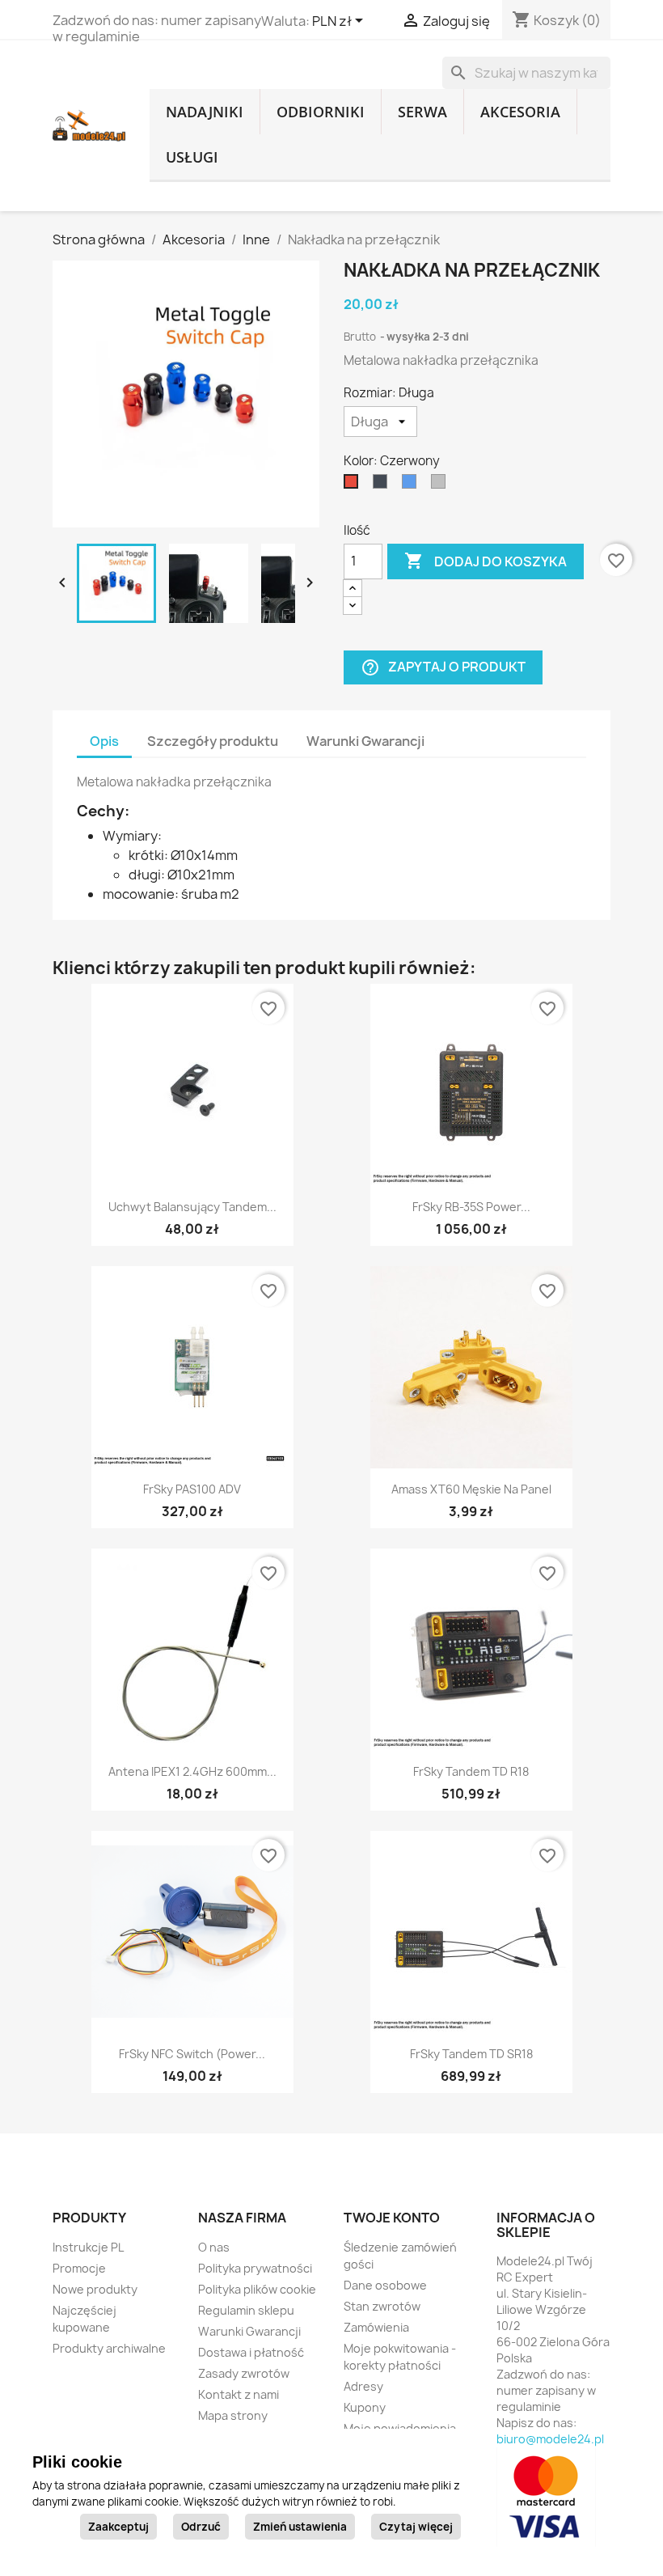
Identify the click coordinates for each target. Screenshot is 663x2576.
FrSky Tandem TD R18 (471, 1771)
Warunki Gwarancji (249, 2331)
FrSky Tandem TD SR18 (471, 2054)
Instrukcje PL (88, 2247)
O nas (214, 2247)
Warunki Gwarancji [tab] (365, 741)
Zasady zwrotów (244, 2373)
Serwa (422, 112)
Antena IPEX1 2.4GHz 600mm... (192, 1771)
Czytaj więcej (416, 2527)
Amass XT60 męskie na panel (471, 1489)
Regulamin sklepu (246, 2310)
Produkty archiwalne (109, 2348)
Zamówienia (376, 2327)
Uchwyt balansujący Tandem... (192, 1207)
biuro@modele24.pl (550, 2439)
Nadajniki (205, 112)
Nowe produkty (95, 2289)
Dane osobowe (385, 2285)
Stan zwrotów (382, 2306)
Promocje (79, 2268)
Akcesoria (520, 112)
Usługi (192, 157)
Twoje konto (392, 2218)
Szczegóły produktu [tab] (213, 741)
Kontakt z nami (239, 2394)
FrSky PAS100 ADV (192, 1489)
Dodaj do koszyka (486, 561)
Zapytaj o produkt (443, 667)
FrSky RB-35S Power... (471, 1207)
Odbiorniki (321, 112)
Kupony (365, 2407)
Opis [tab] (104, 741)
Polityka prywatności (255, 2268)
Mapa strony (233, 2415)
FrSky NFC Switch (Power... (192, 2054)
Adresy (363, 2386)
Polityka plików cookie (257, 2289)
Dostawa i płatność (251, 2352)
